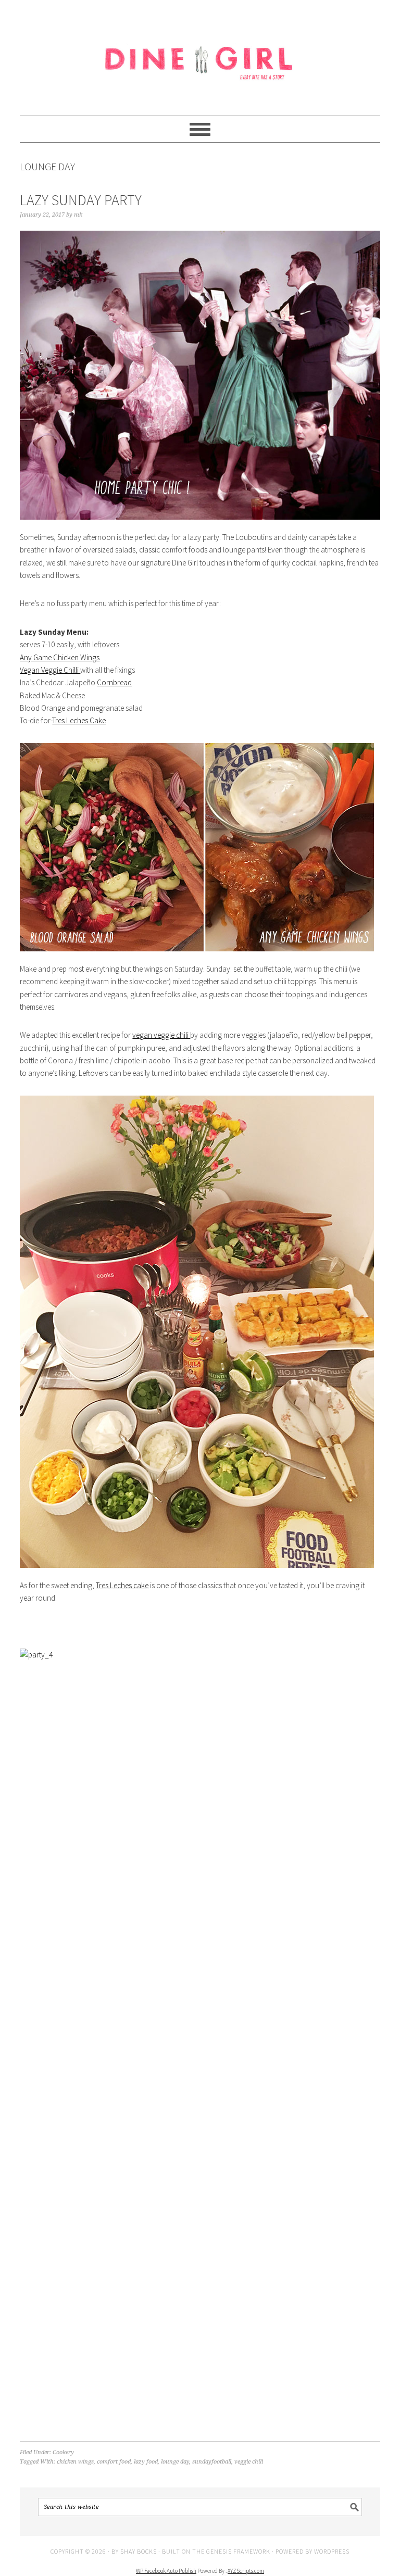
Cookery (63, 2452)
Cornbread (114, 682)
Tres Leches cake (122, 1585)
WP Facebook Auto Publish (166, 2571)
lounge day (175, 2462)
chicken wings (75, 2462)
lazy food (146, 2462)
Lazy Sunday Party (81, 200)
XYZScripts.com (246, 2571)
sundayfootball (212, 2462)
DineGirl (200, 53)
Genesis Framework (238, 2551)
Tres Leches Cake (79, 720)
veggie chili (249, 2462)
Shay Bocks (139, 2551)
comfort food (114, 2462)
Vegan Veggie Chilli (50, 670)
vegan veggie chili (161, 1035)
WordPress (332, 2551)
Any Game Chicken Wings (60, 657)
